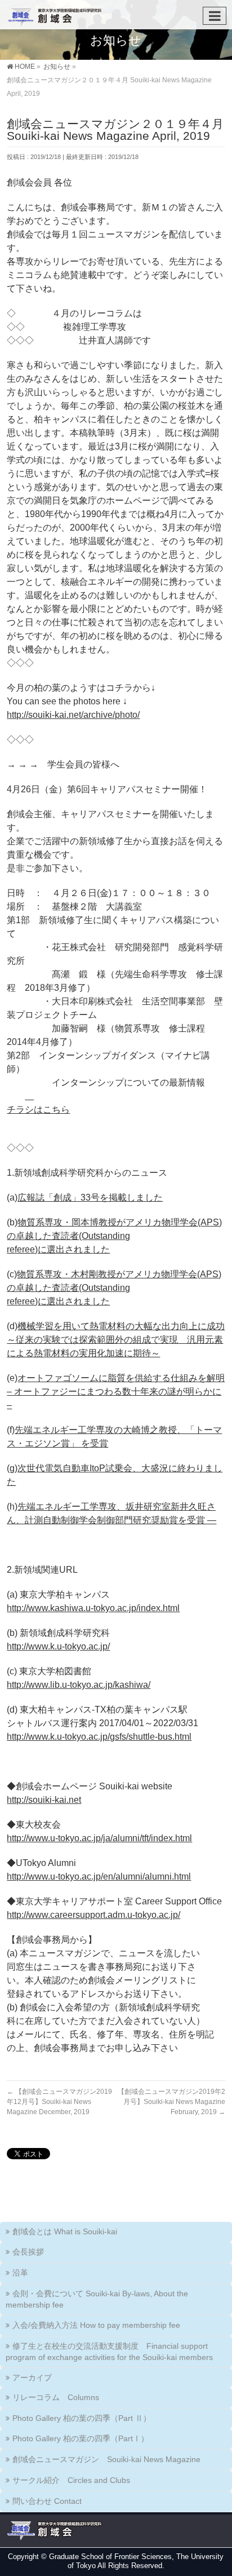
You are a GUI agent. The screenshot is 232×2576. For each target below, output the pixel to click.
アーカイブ (32, 2377)
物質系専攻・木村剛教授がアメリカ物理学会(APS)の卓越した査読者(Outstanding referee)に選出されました (114, 1288)
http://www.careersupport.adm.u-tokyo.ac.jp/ (93, 1915)
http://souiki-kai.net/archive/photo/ (73, 715)
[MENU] (215, 16)
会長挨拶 (28, 2252)
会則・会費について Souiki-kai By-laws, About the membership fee (97, 2299)
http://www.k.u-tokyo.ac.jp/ (58, 1646)
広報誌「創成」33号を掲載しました (90, 1197)
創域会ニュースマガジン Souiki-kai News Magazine (106, 2459)
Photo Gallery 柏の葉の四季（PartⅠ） (81, 2438)
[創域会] (53, 14)
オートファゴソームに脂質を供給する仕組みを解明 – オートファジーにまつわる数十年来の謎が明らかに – (116, 1391)
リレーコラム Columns (56, 2397)
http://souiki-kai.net (44, 1800)
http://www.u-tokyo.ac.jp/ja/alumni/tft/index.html (99, 1838)
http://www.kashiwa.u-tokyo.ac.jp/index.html (93, 1608)
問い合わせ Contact (47, 2501)
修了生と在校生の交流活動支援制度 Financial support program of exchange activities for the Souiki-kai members (109, 2352)
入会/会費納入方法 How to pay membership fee (96, 2325)
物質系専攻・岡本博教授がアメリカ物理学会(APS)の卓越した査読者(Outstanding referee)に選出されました (114, 1236)
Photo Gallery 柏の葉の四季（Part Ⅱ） (82, 2418)
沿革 (20, 2273)
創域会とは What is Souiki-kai (65, 2231)
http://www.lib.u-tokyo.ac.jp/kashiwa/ (79, 1685)
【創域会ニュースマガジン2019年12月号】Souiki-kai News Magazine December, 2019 (59, 2102)
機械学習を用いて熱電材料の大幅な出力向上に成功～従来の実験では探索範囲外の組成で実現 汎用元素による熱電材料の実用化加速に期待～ (116, 1340)
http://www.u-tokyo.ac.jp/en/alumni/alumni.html (99, 1876)
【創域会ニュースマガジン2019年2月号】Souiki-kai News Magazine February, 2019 (171, 2102)
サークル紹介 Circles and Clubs (71, 2480)
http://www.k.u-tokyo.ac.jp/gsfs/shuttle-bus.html (99, 1737)
